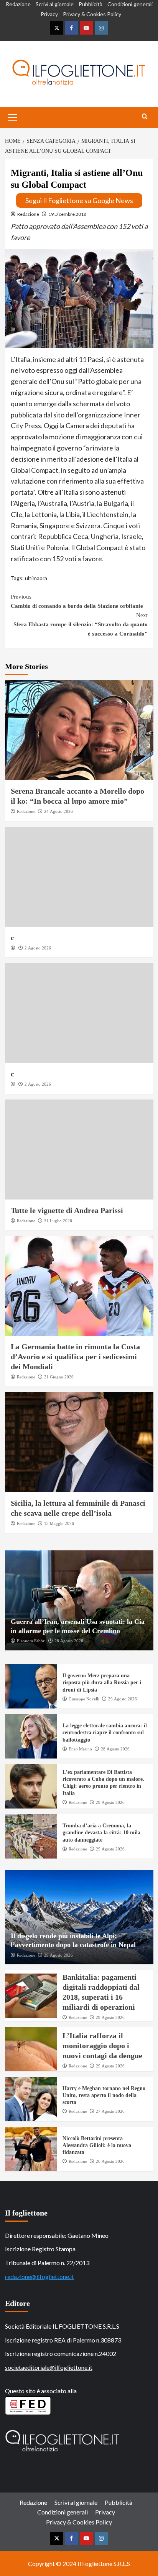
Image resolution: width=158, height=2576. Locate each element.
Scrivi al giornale (55, 4)
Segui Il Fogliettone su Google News (79, 200)
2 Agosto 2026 (38, 948)
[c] (79, 877)
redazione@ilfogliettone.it (39, 2277)
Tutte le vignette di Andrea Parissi (67, 1210)
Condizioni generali (130, 4)
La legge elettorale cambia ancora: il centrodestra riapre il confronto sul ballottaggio (105, 1733)
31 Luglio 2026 (58, 1221)
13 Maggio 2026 (59, 1523)
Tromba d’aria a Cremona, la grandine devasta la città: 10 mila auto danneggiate (101, 1833)
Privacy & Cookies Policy (92, 14)
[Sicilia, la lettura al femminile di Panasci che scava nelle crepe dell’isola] (79, 1442)
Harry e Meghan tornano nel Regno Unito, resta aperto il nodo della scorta (104, 2095)
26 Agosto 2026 (110, 2161)
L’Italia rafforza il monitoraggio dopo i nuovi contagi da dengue (102, 2045)
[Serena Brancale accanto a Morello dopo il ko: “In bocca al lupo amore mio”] (79, 730)
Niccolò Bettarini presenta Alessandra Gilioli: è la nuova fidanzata (97, 2145)
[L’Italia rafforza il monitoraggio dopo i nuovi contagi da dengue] (31, 2049)
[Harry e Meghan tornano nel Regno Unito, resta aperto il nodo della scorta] (31, 2099)
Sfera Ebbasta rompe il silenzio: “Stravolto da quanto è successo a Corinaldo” (81, 624)
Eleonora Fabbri (31, 1641)
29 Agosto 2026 (123, 1699)
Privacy (49, 14)
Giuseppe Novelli (84, 1699)
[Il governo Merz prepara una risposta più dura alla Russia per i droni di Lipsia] (31, 1686)
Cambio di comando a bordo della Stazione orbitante (77, 601)
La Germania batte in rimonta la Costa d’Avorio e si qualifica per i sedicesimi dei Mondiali (75, 1356)
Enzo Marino (80, 1749)
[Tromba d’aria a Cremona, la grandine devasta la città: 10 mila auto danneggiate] (31, 1836)
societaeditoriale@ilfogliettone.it (49, 2367)
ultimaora (36, 578)
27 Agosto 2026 (110, 2111)
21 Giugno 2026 (59, 1377)
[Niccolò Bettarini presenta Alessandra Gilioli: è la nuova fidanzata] (31, 2149)
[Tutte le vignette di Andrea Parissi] (79, 1150)
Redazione (18, 4)
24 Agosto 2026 (58, 811)
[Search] (145, 117)
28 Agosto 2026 (69, 1641)
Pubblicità (91, 4)
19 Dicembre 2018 (67, 214)
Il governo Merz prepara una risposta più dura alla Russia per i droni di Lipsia (102, 1683)
